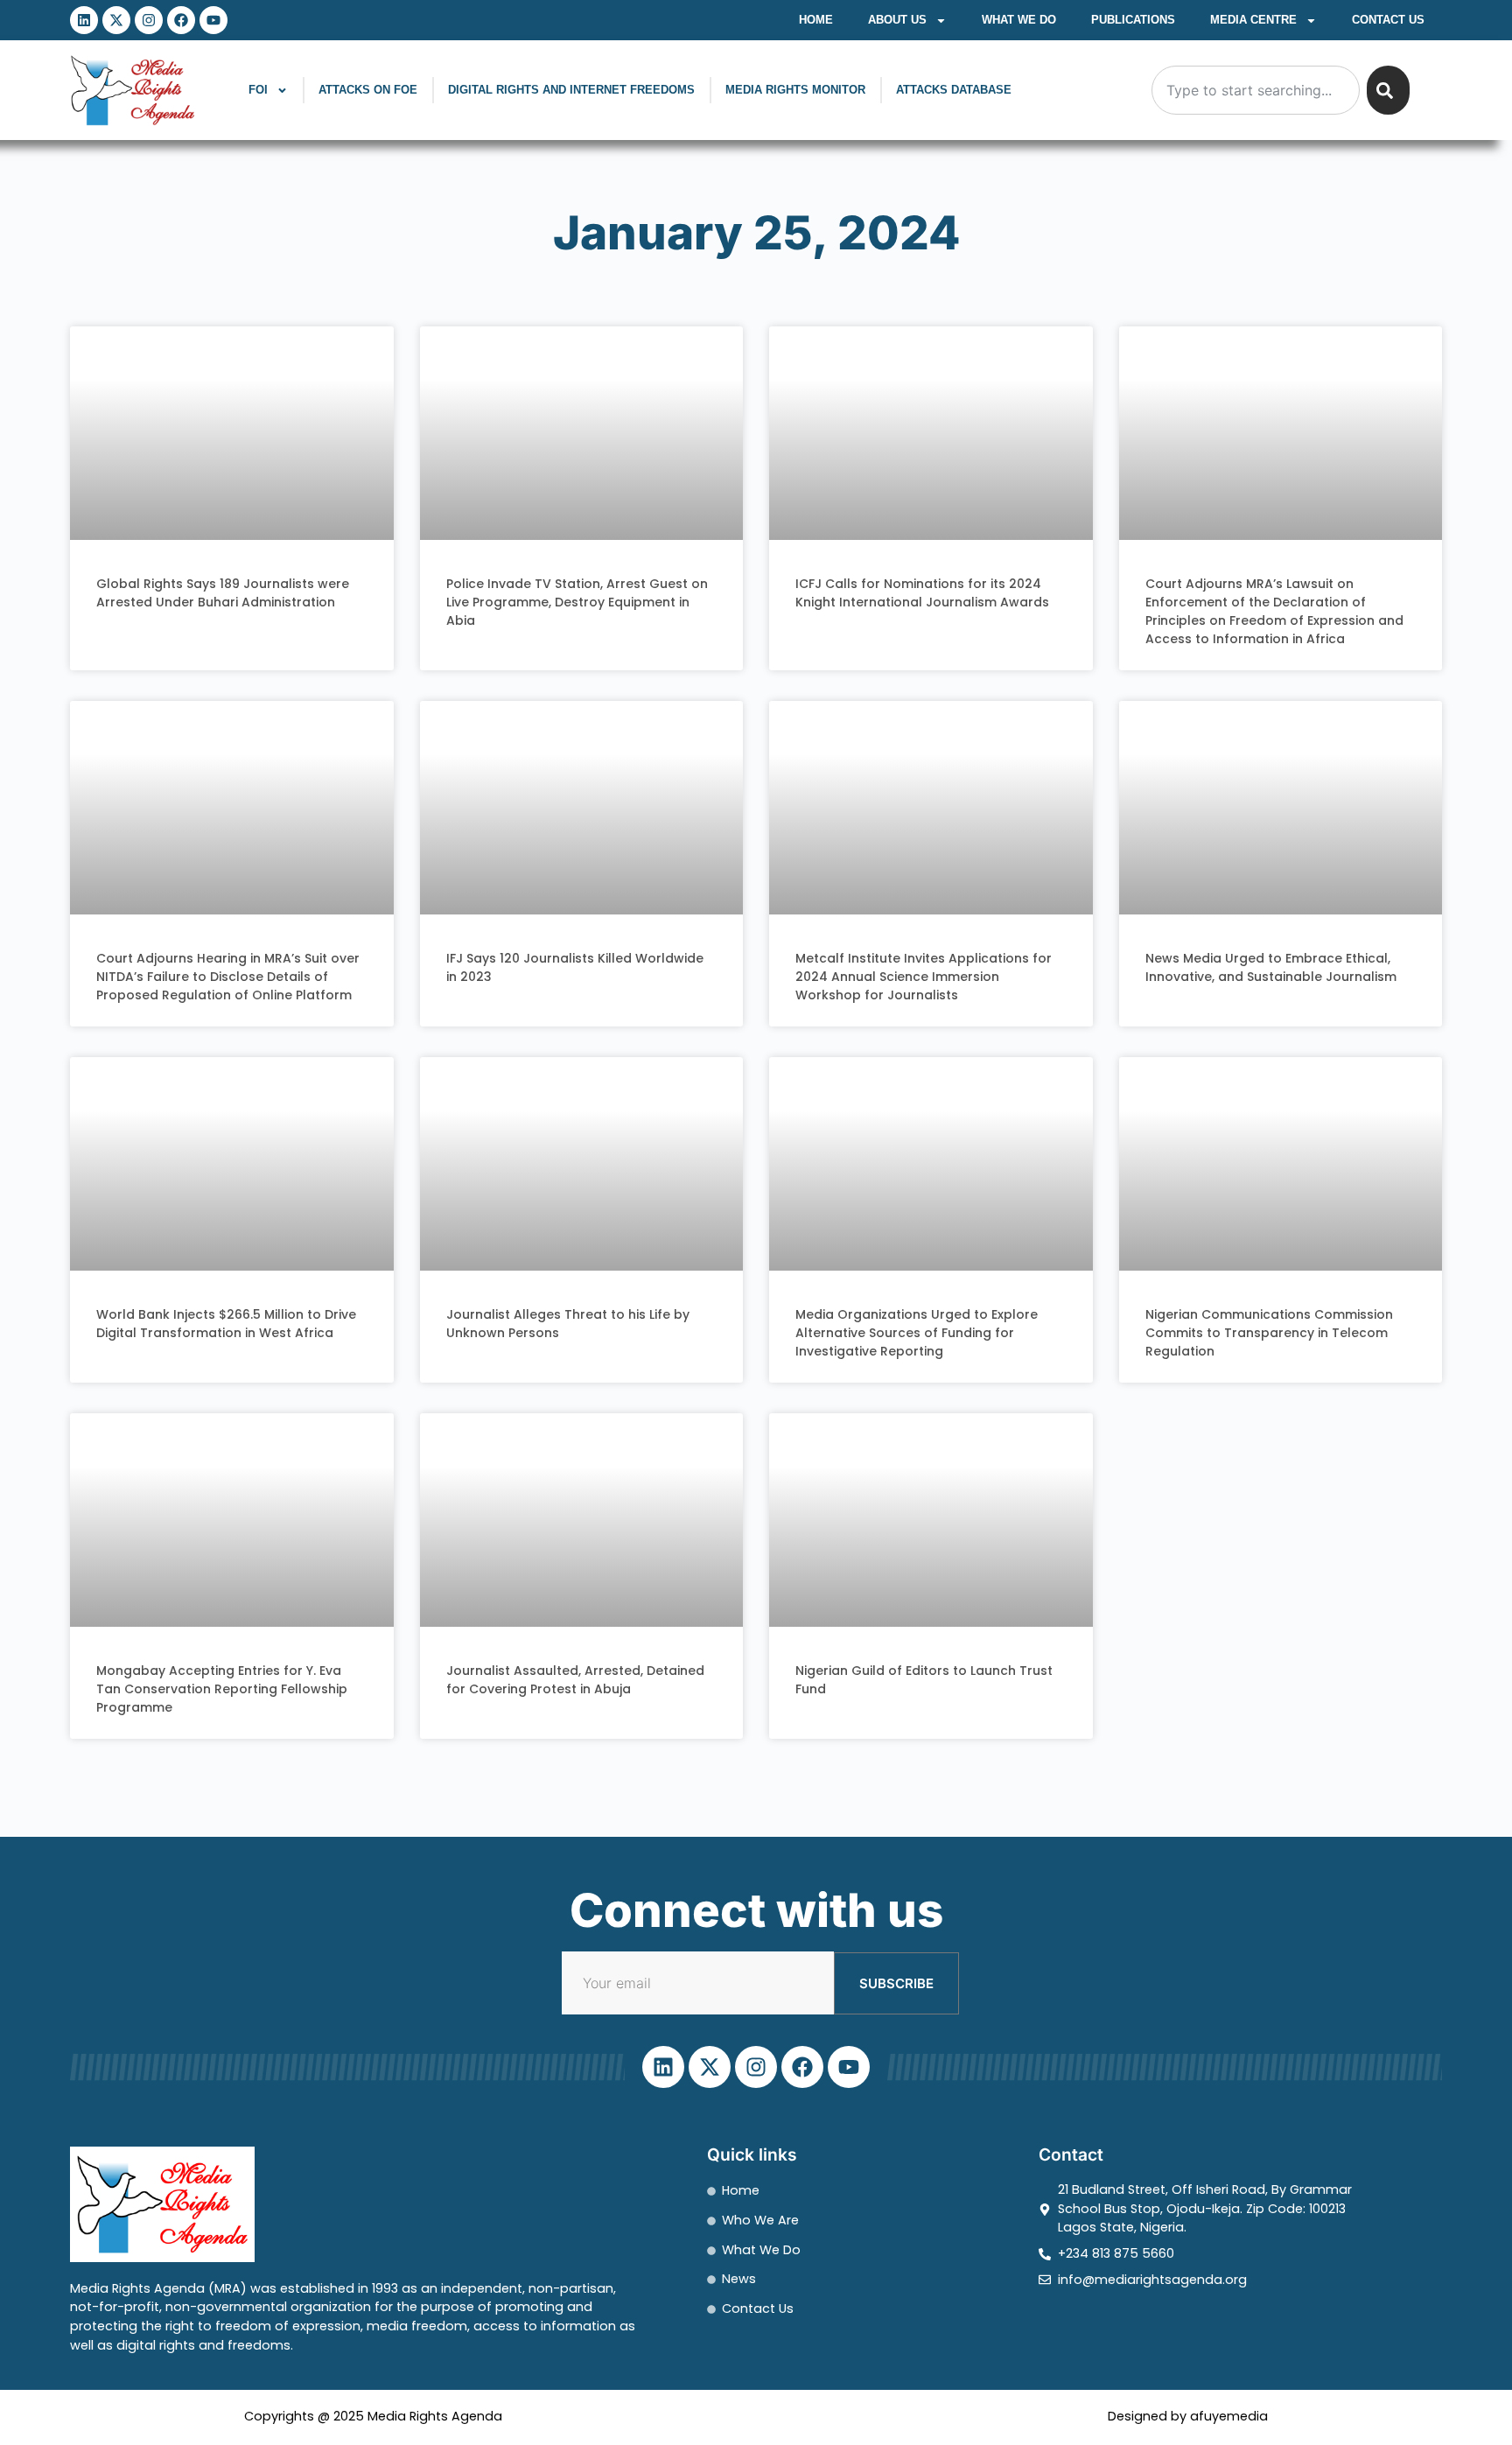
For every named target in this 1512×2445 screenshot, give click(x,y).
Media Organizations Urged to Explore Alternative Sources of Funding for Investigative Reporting (917, 1333)
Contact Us (1388, 20)
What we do (1019, 20)
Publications (1133, 20)
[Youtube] (213, 20)
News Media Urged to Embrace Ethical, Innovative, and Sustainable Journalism (1271, 967)
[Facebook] (181, 20)
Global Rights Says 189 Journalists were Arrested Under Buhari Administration (223, 593)
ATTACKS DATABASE (954, 90)
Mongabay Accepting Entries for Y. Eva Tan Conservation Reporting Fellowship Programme (222, 1689)
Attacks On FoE (368, 90)
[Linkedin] (84, 20)
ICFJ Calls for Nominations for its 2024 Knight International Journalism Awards (922, 593)
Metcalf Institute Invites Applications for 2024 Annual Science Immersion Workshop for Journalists (924, 977)
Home (816, 20)
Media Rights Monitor (795, 90)
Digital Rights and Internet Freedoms (571, 90)
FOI (258, 90)
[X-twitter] (116, 20)
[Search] (1388, 90)
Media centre (1253, 20)
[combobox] (1255, 90)
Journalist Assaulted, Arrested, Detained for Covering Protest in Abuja (575, 1680)
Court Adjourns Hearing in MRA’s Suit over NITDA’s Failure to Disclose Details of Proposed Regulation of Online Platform (228, 977)
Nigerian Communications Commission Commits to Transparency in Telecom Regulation (1269, 1333)
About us (897, 20)
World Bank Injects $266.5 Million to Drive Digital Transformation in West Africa (226, 1324)
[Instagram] (149, 20)
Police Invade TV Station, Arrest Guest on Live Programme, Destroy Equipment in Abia (577, 602)
